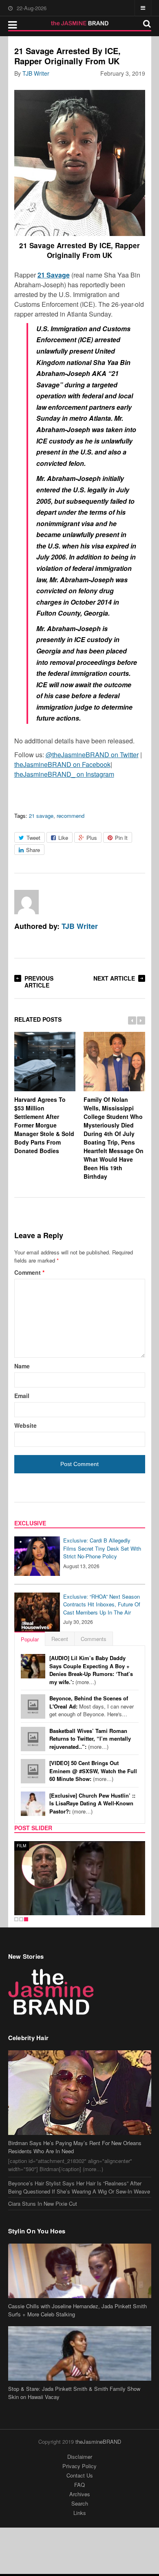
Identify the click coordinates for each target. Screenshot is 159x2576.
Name (22, 1366)
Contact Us (80, 2475)
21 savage (41, 816)
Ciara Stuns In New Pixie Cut (43, 2203)
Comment (29, 1272)
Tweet (33, 838)
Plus (92, 838)
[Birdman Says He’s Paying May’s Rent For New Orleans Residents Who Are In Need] (80, 2093)
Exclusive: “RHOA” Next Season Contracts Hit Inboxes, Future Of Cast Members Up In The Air (102, 1604)
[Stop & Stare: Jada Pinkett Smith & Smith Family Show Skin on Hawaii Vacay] (80, 2353)
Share (33, 850)
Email (22, 1396)
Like (63, 838)
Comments (94, 1639)
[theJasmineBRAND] (80, 23)
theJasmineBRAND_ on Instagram (64, 774)
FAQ (79, 2485)
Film (22, 1846)
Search (80, 2503)
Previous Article (39, 982)
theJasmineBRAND (98, 2442)
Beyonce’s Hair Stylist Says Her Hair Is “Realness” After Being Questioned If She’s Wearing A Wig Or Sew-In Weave (79, 2187)
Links (80, 2513)
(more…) (91, 1670)
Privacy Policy (79, 2466)
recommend (71, 816)
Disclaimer (80, 2457)
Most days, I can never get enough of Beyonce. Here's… (92, 1706)
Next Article (114, 978)
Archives (80, 2494)
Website (25, 1425)
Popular (30, 1639)
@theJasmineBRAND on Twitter (92, 755)
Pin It (121, 838)
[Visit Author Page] (26, 902)
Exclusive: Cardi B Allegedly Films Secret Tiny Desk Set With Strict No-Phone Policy (102, 1548)
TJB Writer (36, 73)
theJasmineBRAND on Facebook (62, 764)
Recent (60, 1639)
